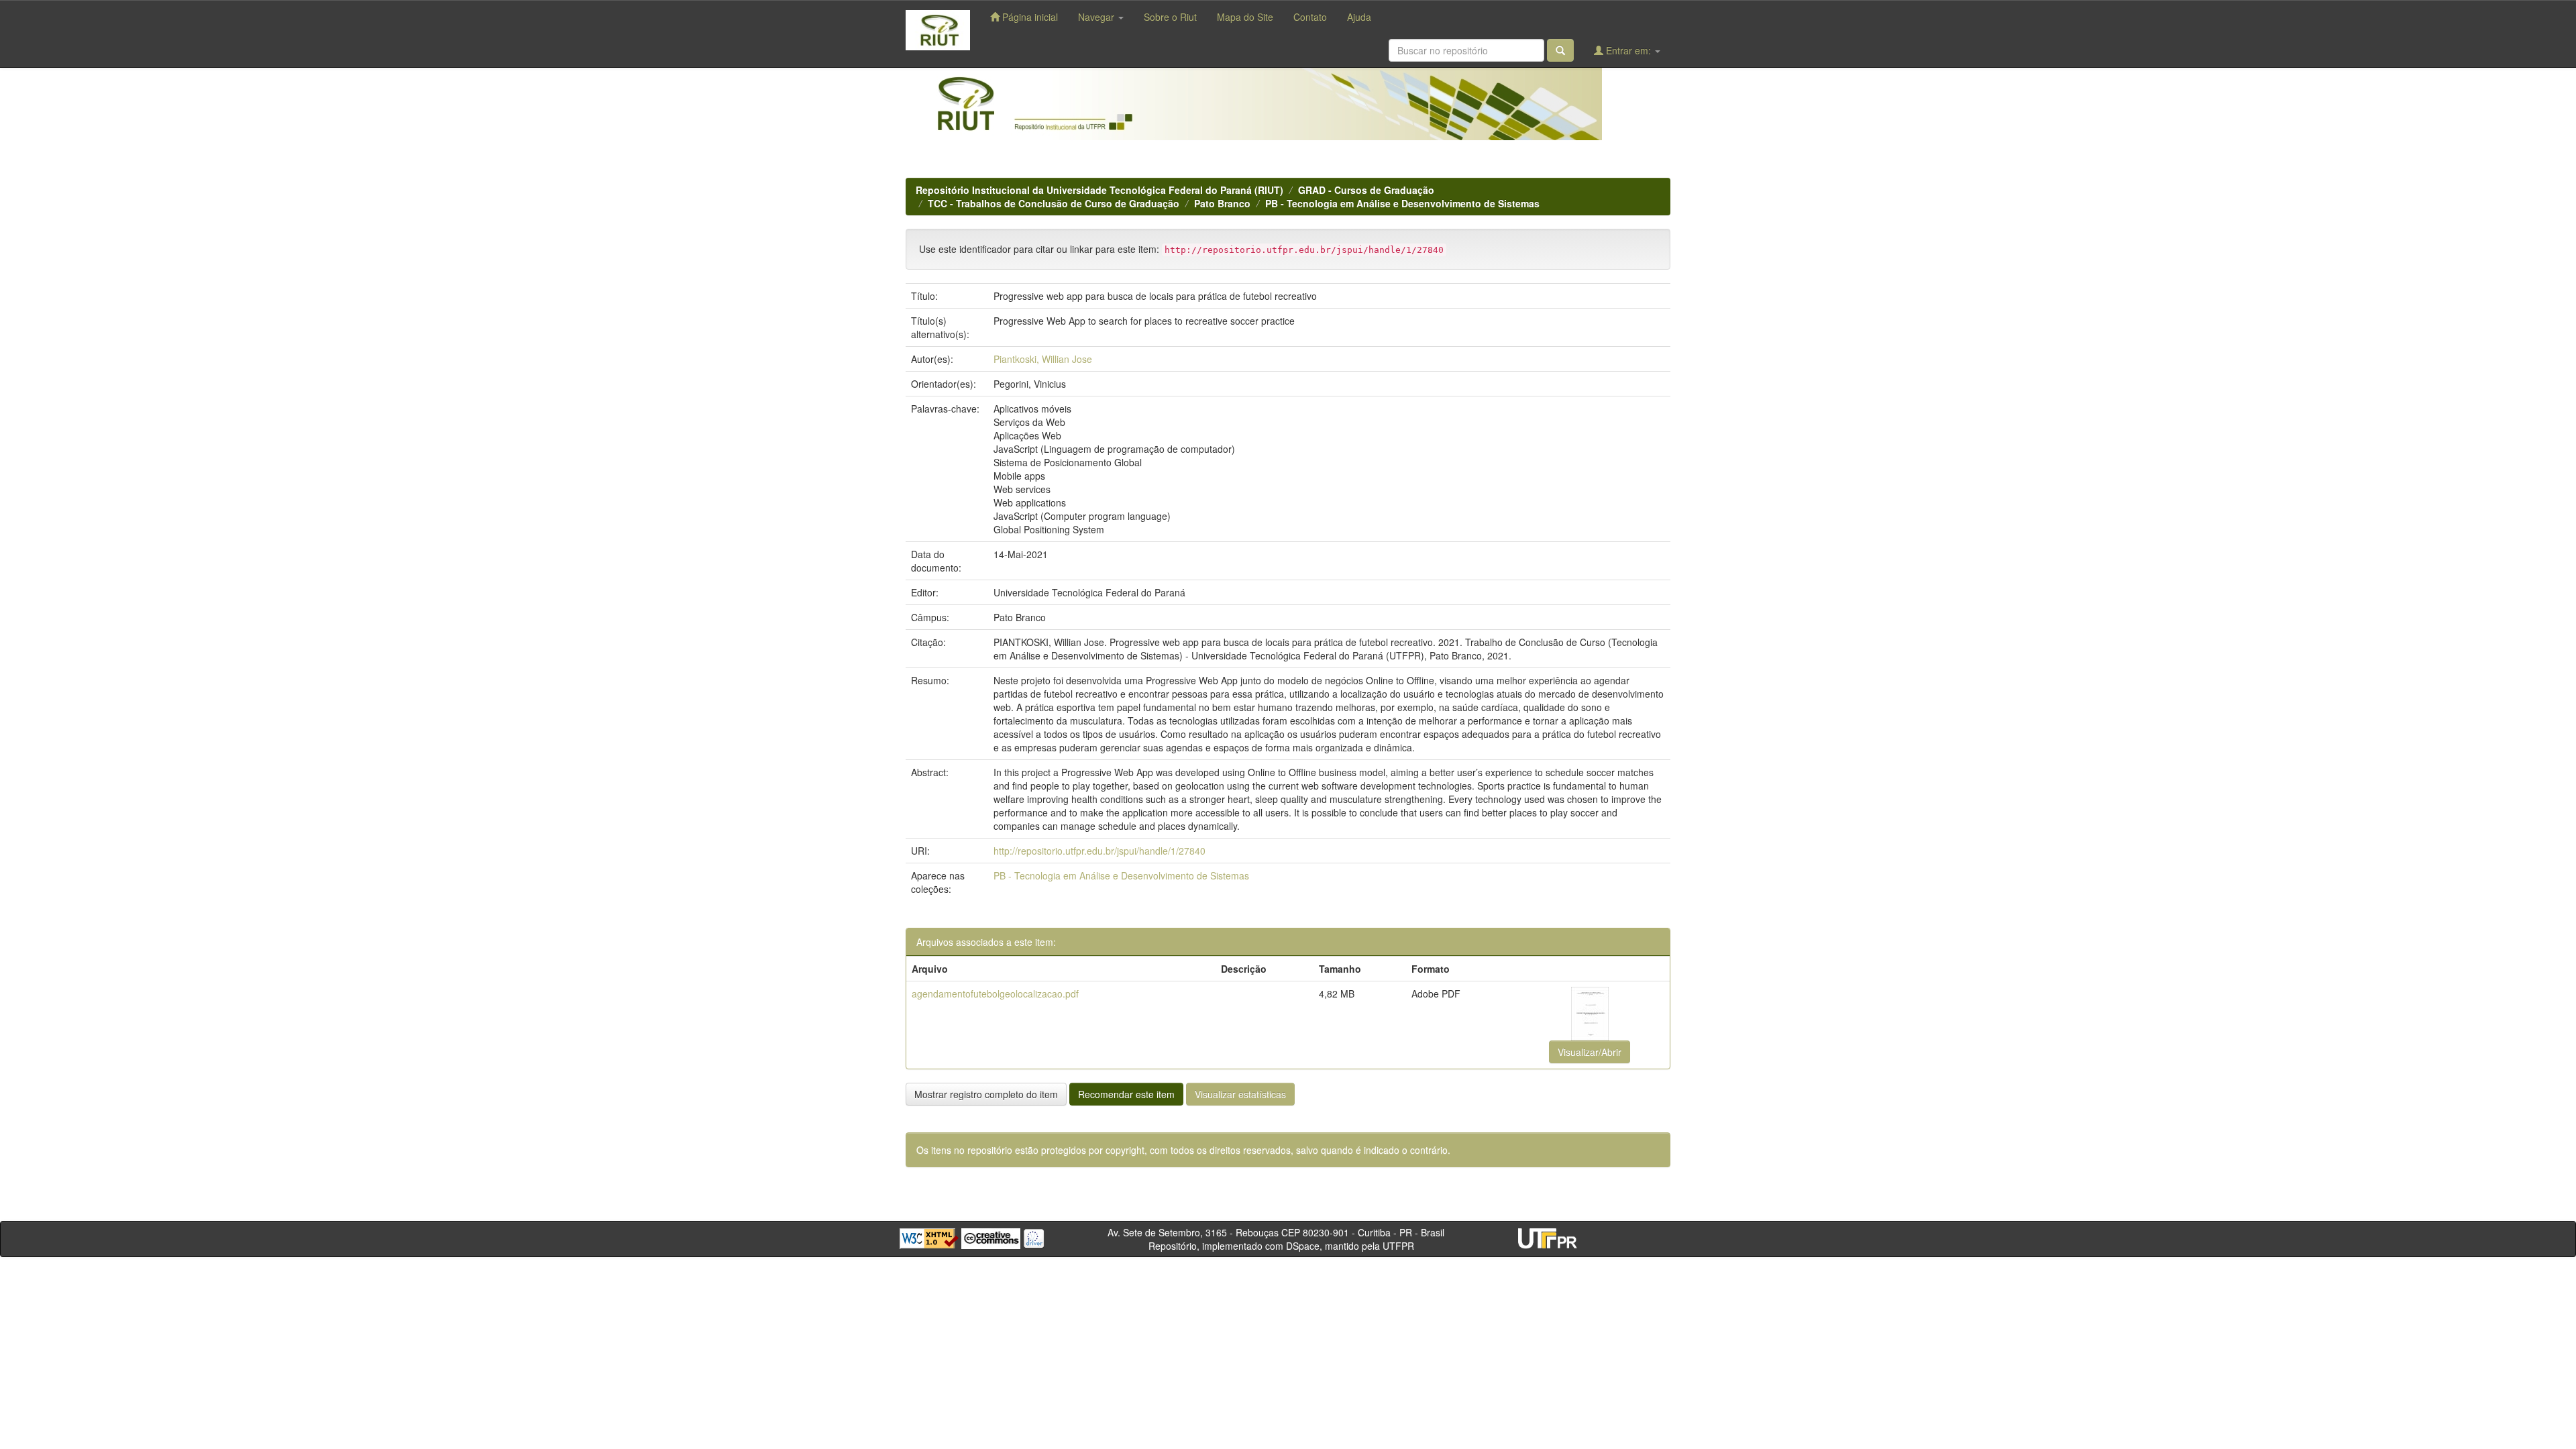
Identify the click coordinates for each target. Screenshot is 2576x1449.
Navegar (1097, 17)
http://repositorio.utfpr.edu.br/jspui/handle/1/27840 (1099, 851)
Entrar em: (1628, 50)
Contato (1310, 17)
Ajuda (1359, 17)
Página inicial (1029, 17)
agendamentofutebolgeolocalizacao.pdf (995, 994)
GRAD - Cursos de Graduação (1366, 190)
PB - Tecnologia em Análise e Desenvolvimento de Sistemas (1402, 203)
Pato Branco (1222, 203)
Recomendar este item (1126, 1094)
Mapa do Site (1245, 17)
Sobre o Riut (1170, 17)
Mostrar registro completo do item (986, 1094)
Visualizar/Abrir (1590, 1052)
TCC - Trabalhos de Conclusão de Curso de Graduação (1054, 203)
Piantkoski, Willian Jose (1043, 359)
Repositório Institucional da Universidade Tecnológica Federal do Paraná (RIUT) (1099, 190)
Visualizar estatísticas (1240, 1094)
